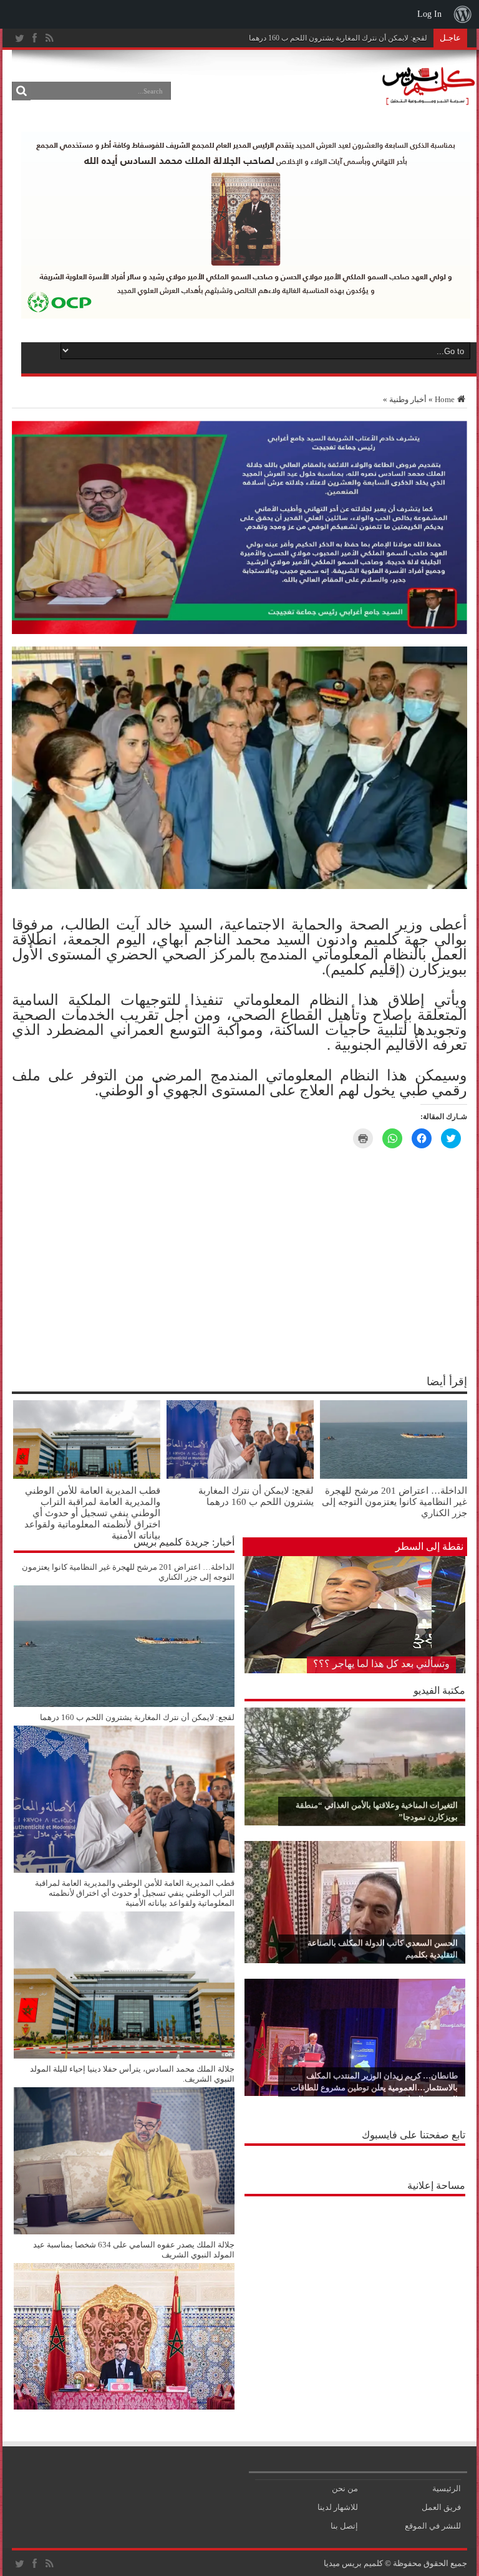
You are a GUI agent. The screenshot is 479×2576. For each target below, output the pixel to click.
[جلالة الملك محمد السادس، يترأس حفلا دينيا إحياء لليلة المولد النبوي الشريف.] (124, 2232)
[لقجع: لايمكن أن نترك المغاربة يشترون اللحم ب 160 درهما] (124, 1870)
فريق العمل (441, 2507)
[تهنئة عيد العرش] (239, 631)
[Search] (21, 91)
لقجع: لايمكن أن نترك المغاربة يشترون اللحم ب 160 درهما (256, 1496)
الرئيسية (447, 2488)
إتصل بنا (344, 2526)
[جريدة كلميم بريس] (427, 99)
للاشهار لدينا (338, 2507)
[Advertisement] (355, 2280)
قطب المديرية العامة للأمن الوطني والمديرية (359, 38)
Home (445, 399)
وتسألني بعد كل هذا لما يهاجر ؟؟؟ (381, 1664)
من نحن (345, 2488)
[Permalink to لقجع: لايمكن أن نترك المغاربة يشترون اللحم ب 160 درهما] (240, 1476)
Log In (429, 14)
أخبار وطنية (408, 399)
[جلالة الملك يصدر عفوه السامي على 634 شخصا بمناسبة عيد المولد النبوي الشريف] (124, 2407)
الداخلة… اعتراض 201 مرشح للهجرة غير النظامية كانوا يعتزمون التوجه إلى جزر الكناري (394, 1502)
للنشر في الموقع (433, 2526)
